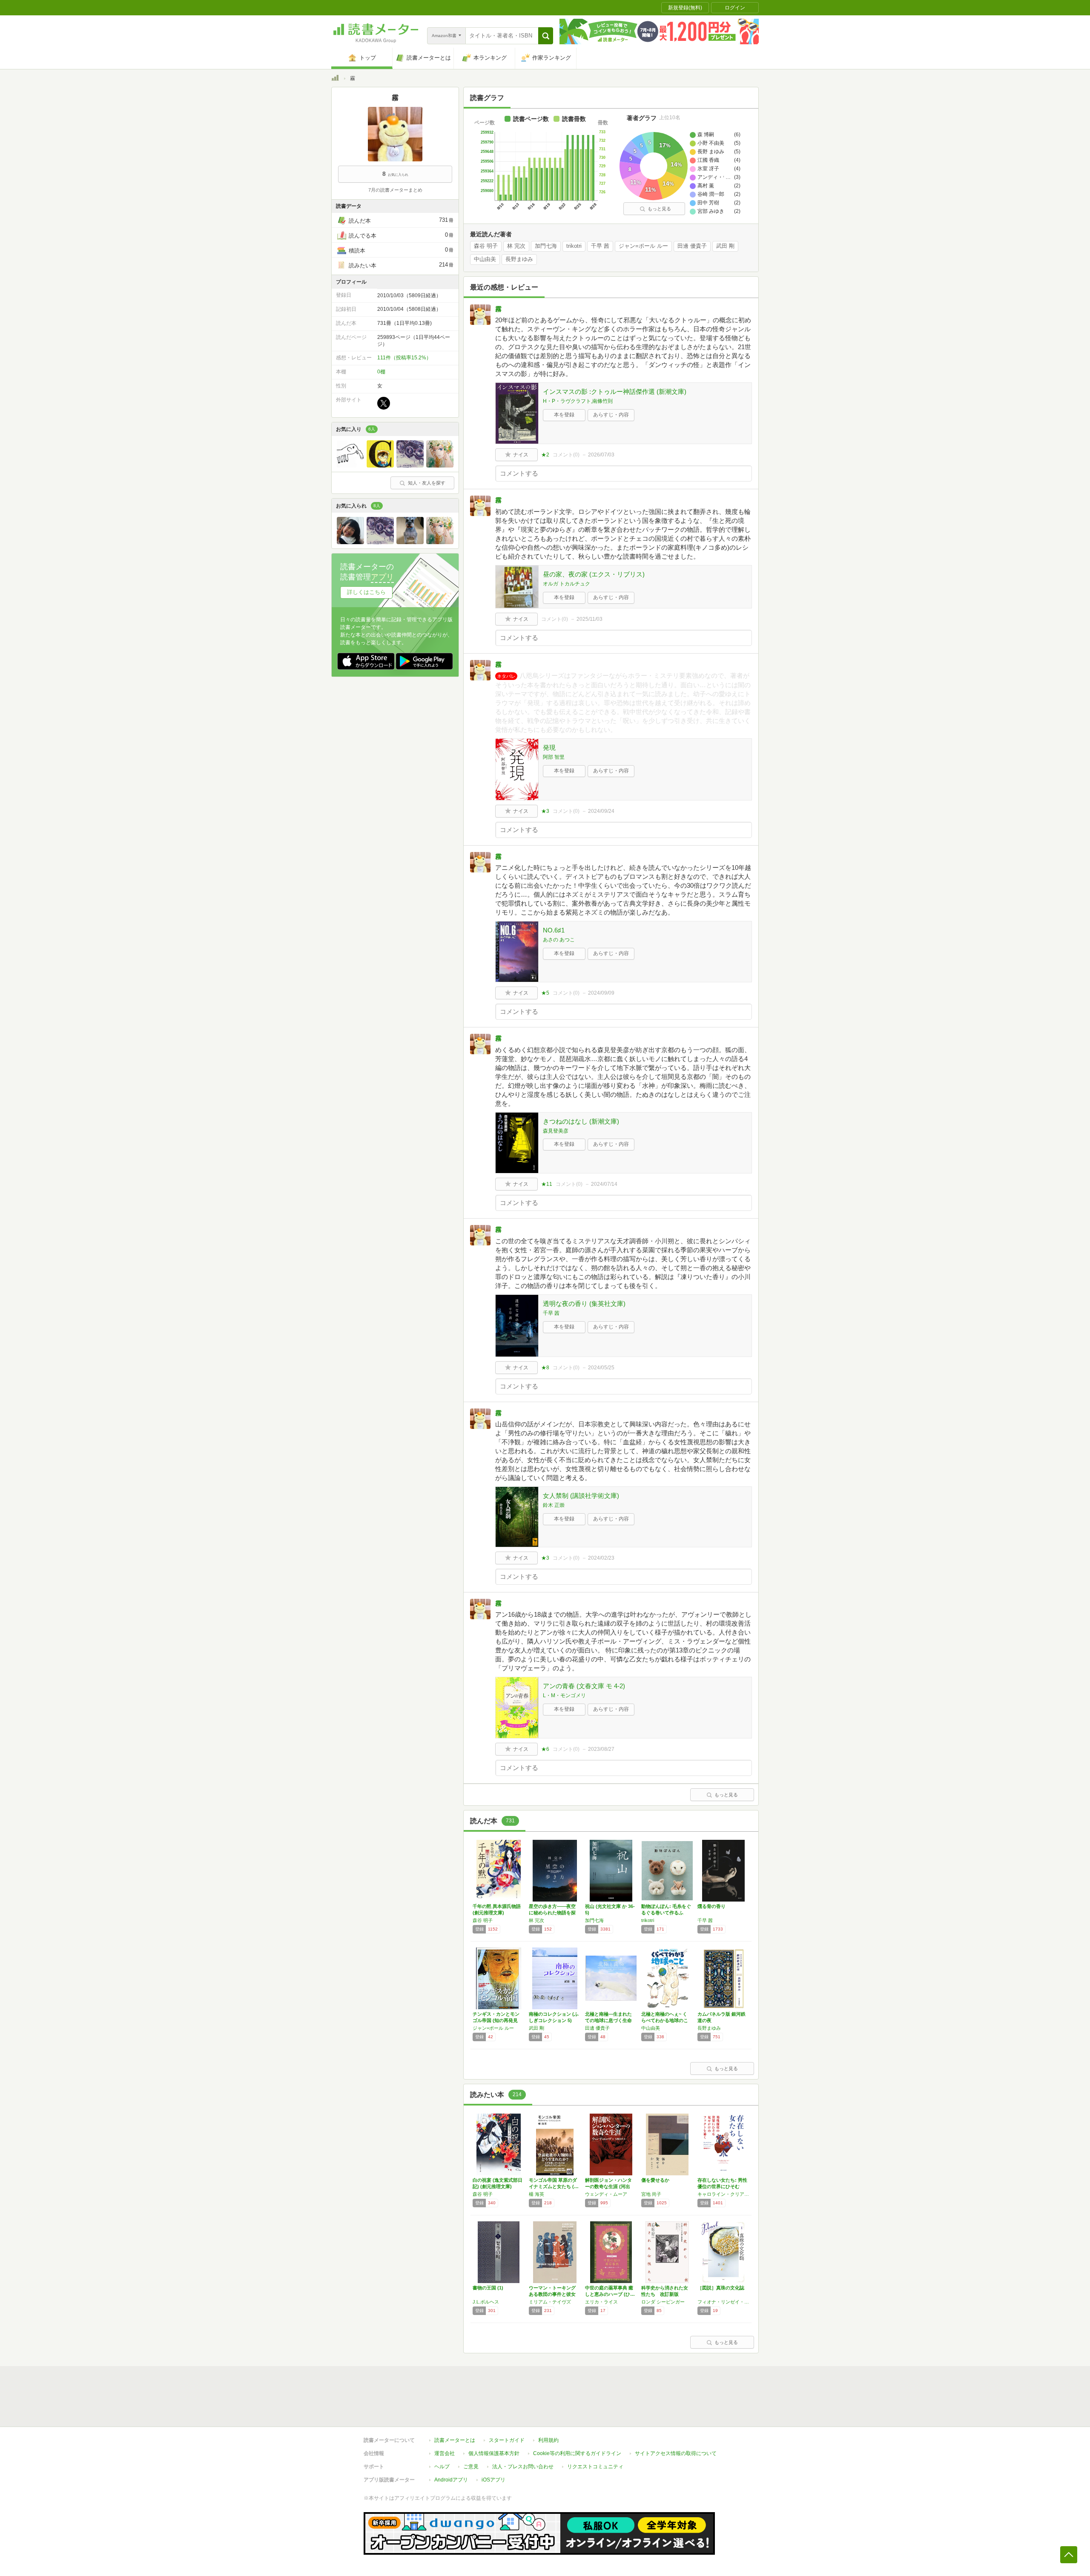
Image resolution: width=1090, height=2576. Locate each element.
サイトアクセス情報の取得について (676, 2453)
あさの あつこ (559, 940)
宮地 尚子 (651, 2194)
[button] (546, 36)
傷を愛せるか (655, 2180)
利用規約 (548, 2440)
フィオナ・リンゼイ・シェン (723, 2302)
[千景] (440, 465)
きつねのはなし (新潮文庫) (581, 1121)
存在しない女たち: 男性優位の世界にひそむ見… (722, 2186)
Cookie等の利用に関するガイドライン (577, 2453)
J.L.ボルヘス (486, 2302)
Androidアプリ (451, 2480)
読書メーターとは (455, 2440)
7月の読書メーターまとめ (395, 190)
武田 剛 (725, 246)
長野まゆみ (519, 259)
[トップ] (335, 79)
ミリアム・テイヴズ (550, 2302)
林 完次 (516, 246)
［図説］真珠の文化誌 (721, 2288)
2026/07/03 (601, 455)
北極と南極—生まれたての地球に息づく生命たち (608, 2020)
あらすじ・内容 (611, 415)
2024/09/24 (601, 811)
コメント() (566, 455)
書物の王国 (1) (488, 2288)
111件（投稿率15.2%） (404, 358)
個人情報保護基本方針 (494, 2453)
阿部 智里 (554, 757)
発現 (549, 747)
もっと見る (659, 209)
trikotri (574, 246)
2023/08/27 (601, 1749)
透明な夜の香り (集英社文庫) (584, 1304)
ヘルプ (442, 2467)
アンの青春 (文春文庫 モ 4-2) (584, 1686)
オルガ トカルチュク (567, 584)
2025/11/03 (589, 619)
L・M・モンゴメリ (564, 1695)
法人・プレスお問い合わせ (523, 2467)
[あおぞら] (380, 465)
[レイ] (410, 542)
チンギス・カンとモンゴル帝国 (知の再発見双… (496, 2020)
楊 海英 (536, 2194)
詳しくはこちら (366, 592)
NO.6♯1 (554, 930)
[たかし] (350, 542)
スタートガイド (507, 2440)
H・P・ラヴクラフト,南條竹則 (578, 401)
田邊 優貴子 (692, 246)
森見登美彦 (556, 1131)
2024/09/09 (601, 993)
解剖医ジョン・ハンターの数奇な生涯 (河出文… (608, 2186)
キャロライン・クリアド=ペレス (723, 2194)
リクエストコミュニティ (595, 2467)
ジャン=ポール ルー (643, 246)
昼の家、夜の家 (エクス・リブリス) (594, 574)
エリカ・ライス (601, 2302)
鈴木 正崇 (554, 1505)
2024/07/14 (604, 1184)
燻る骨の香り (711, 1906)
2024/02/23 (601, 1558)
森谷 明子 (486, 246)
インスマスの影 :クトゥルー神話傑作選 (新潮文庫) (615, 392)
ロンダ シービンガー (663, 2302)
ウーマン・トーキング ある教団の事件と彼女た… (552, 2294)
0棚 (381, 372)
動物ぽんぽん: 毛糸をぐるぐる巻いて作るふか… (666, 1913)
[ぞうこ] (350, 465)
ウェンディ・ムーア (606, 2194)
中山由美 (485, 259)
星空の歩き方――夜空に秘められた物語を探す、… (552, 1913)
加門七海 (546, 246)
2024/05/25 (601, 1368)
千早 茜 (600, 246)
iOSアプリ (493, 2480)
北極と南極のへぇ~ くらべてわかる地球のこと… (665, 2020)
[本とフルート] (410, 465)
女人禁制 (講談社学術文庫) (581, 1496)
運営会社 (445, 2453)
